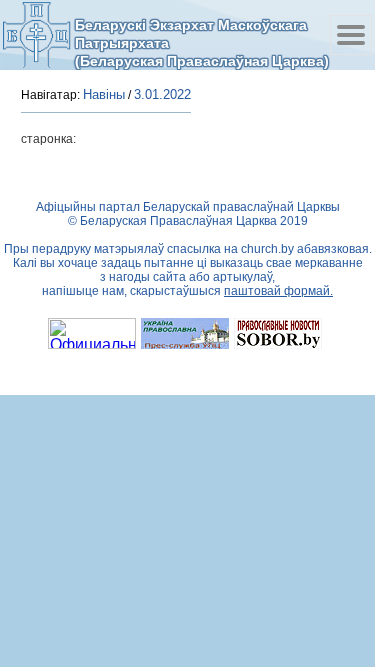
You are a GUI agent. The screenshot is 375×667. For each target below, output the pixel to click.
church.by (267, 249)
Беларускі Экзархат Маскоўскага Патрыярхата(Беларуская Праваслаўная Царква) (202, 42)
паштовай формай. (278, 291)
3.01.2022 (162, 94)
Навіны (104, 94)
